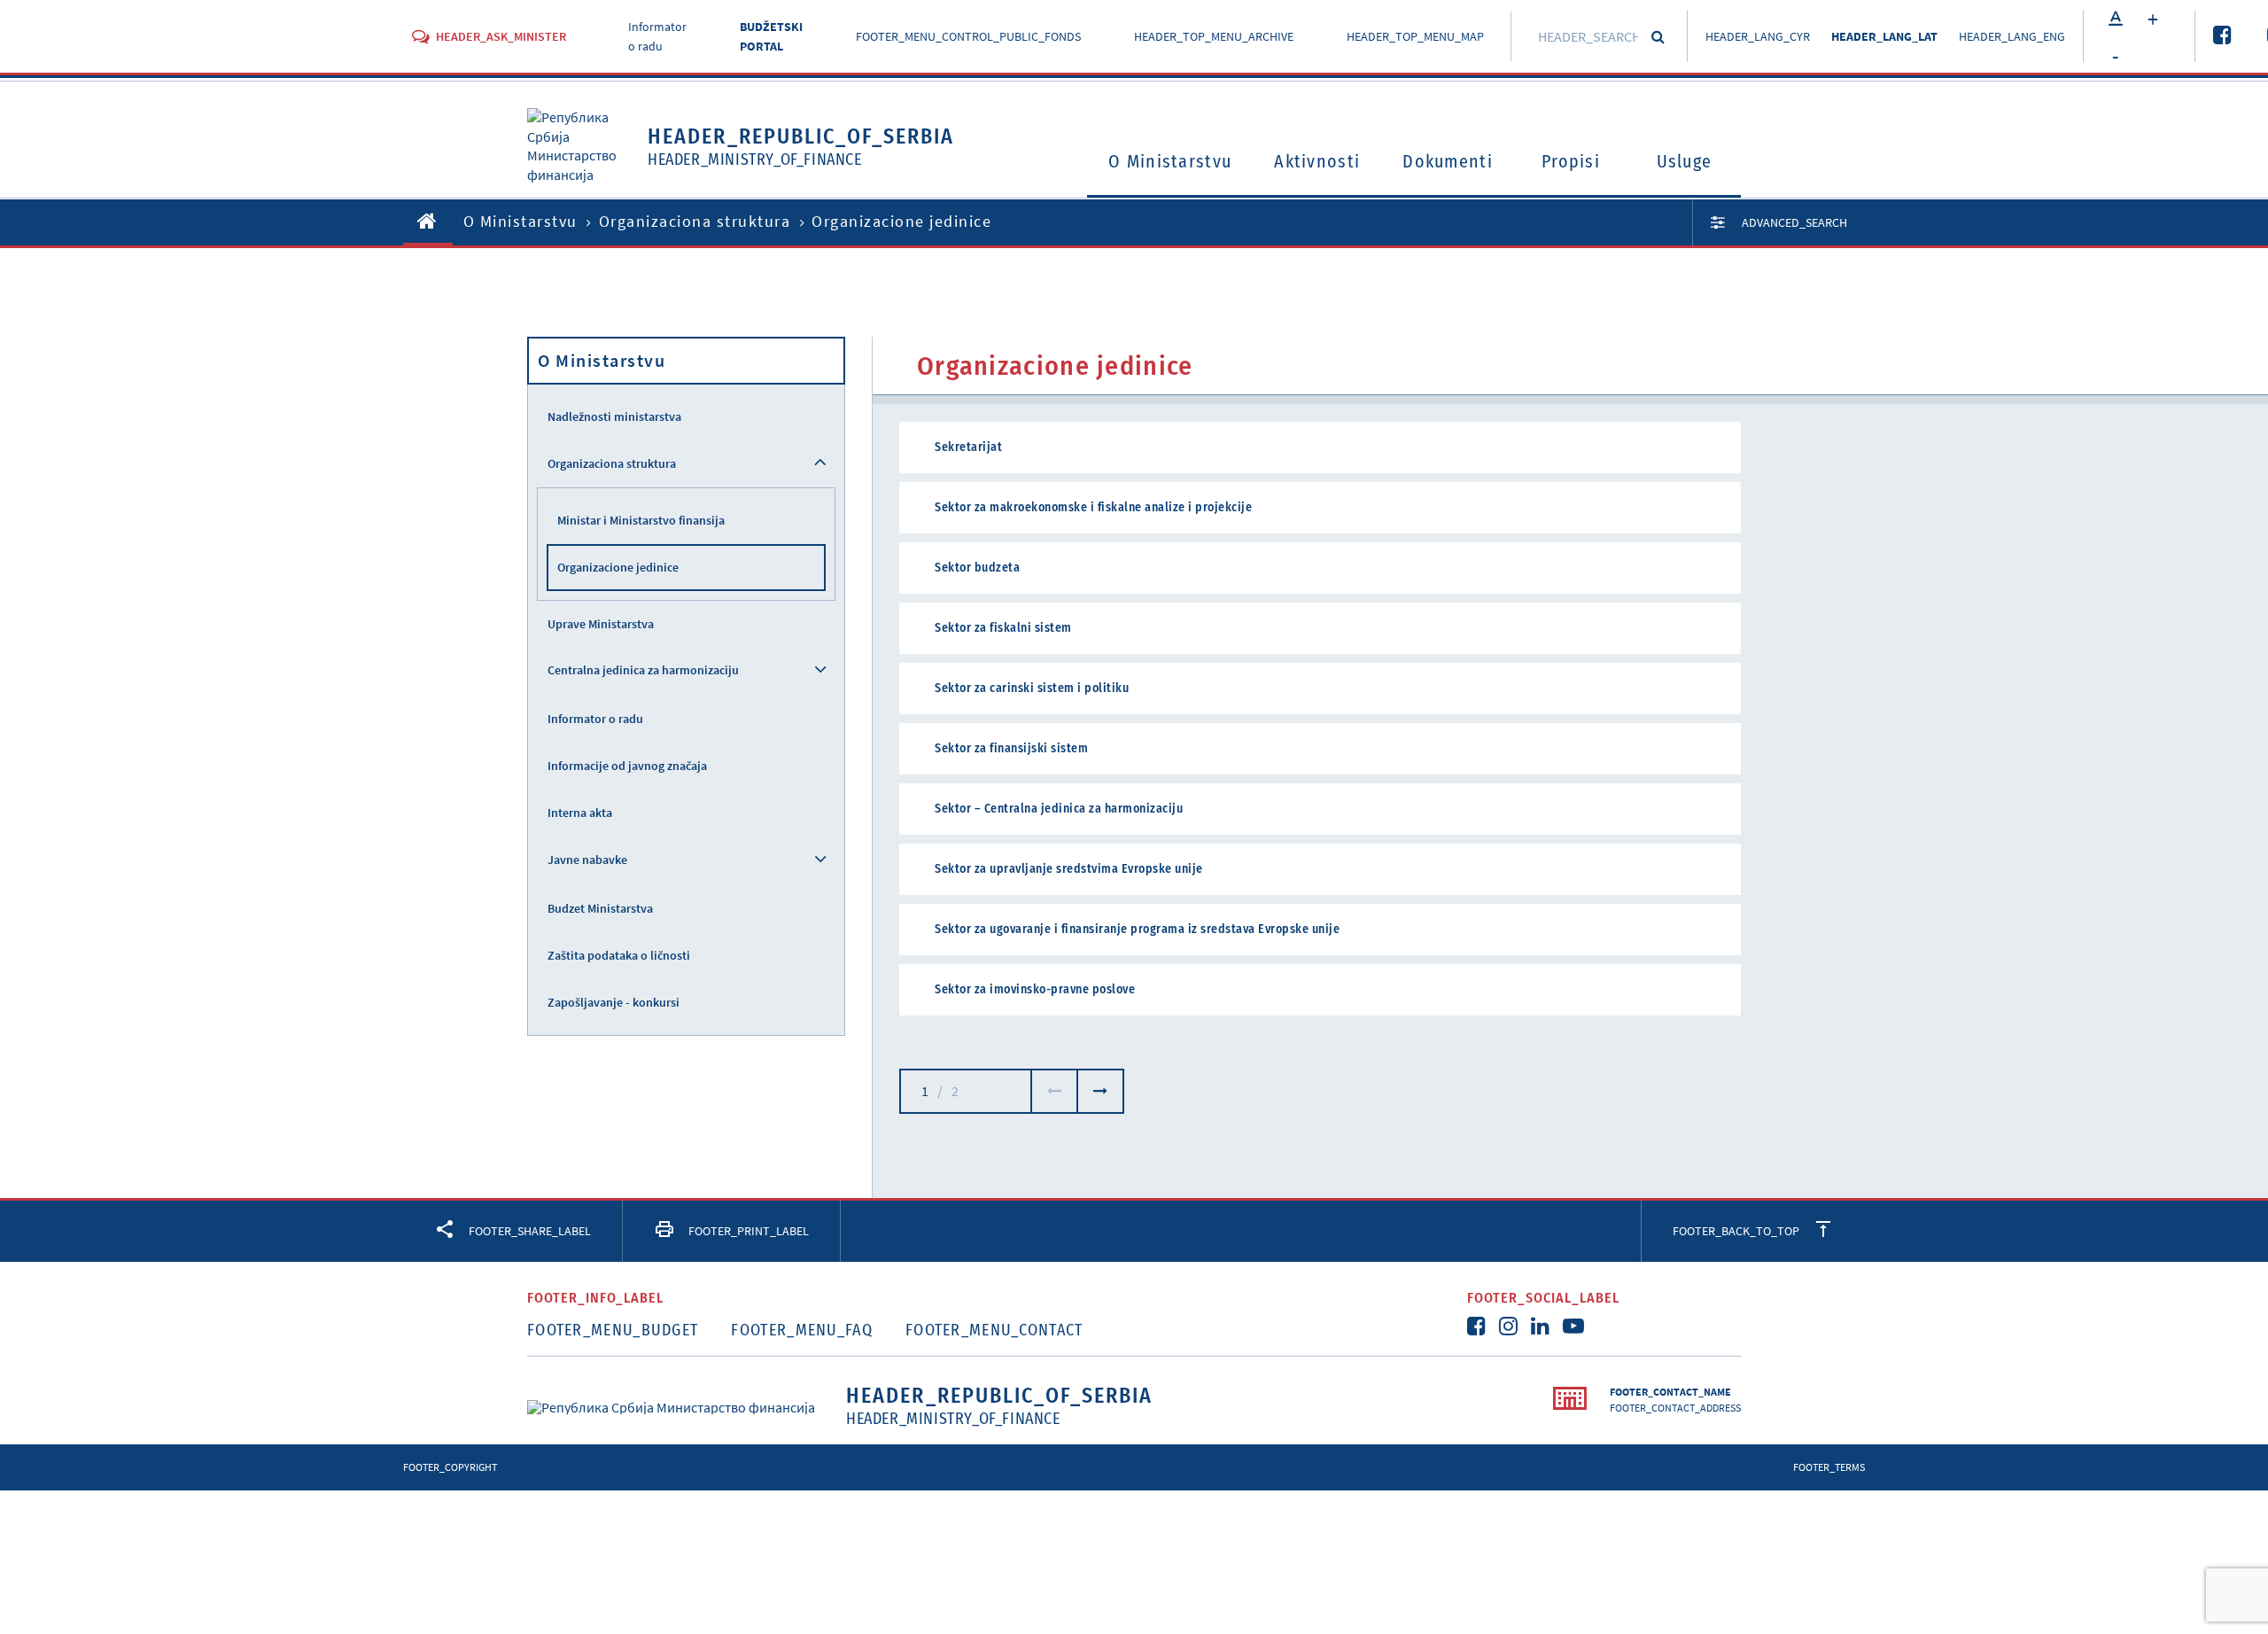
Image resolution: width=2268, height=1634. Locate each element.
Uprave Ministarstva (601, 624)
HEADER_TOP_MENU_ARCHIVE (1214, 36)
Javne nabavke (587, 860)
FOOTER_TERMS (1829, 1467)
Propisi (1571, 161)
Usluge (1685, 161)
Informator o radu (595, 719)
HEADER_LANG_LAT (1884, 36)
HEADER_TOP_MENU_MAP (1415, 36)
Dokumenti (1448, 161)
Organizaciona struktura (695, 221)
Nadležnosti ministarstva (614, 416)
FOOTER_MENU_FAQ (802, 1330)
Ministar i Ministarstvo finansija (641, 520)
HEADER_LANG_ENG (2012, 36)
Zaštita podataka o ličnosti (619, 955)
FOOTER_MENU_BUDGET (613, 1330)
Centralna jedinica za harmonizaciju (643, 670)
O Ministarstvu (1170, 161)
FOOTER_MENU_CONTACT (994, 1330)
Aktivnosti (1317, 161)
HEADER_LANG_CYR (1758, 36)
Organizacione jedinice (618, 567)
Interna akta (580, 813)
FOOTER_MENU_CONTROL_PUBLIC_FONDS (968, 36)
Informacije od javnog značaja (627, 766)
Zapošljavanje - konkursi (614, 1002)
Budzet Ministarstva (600, 908)
